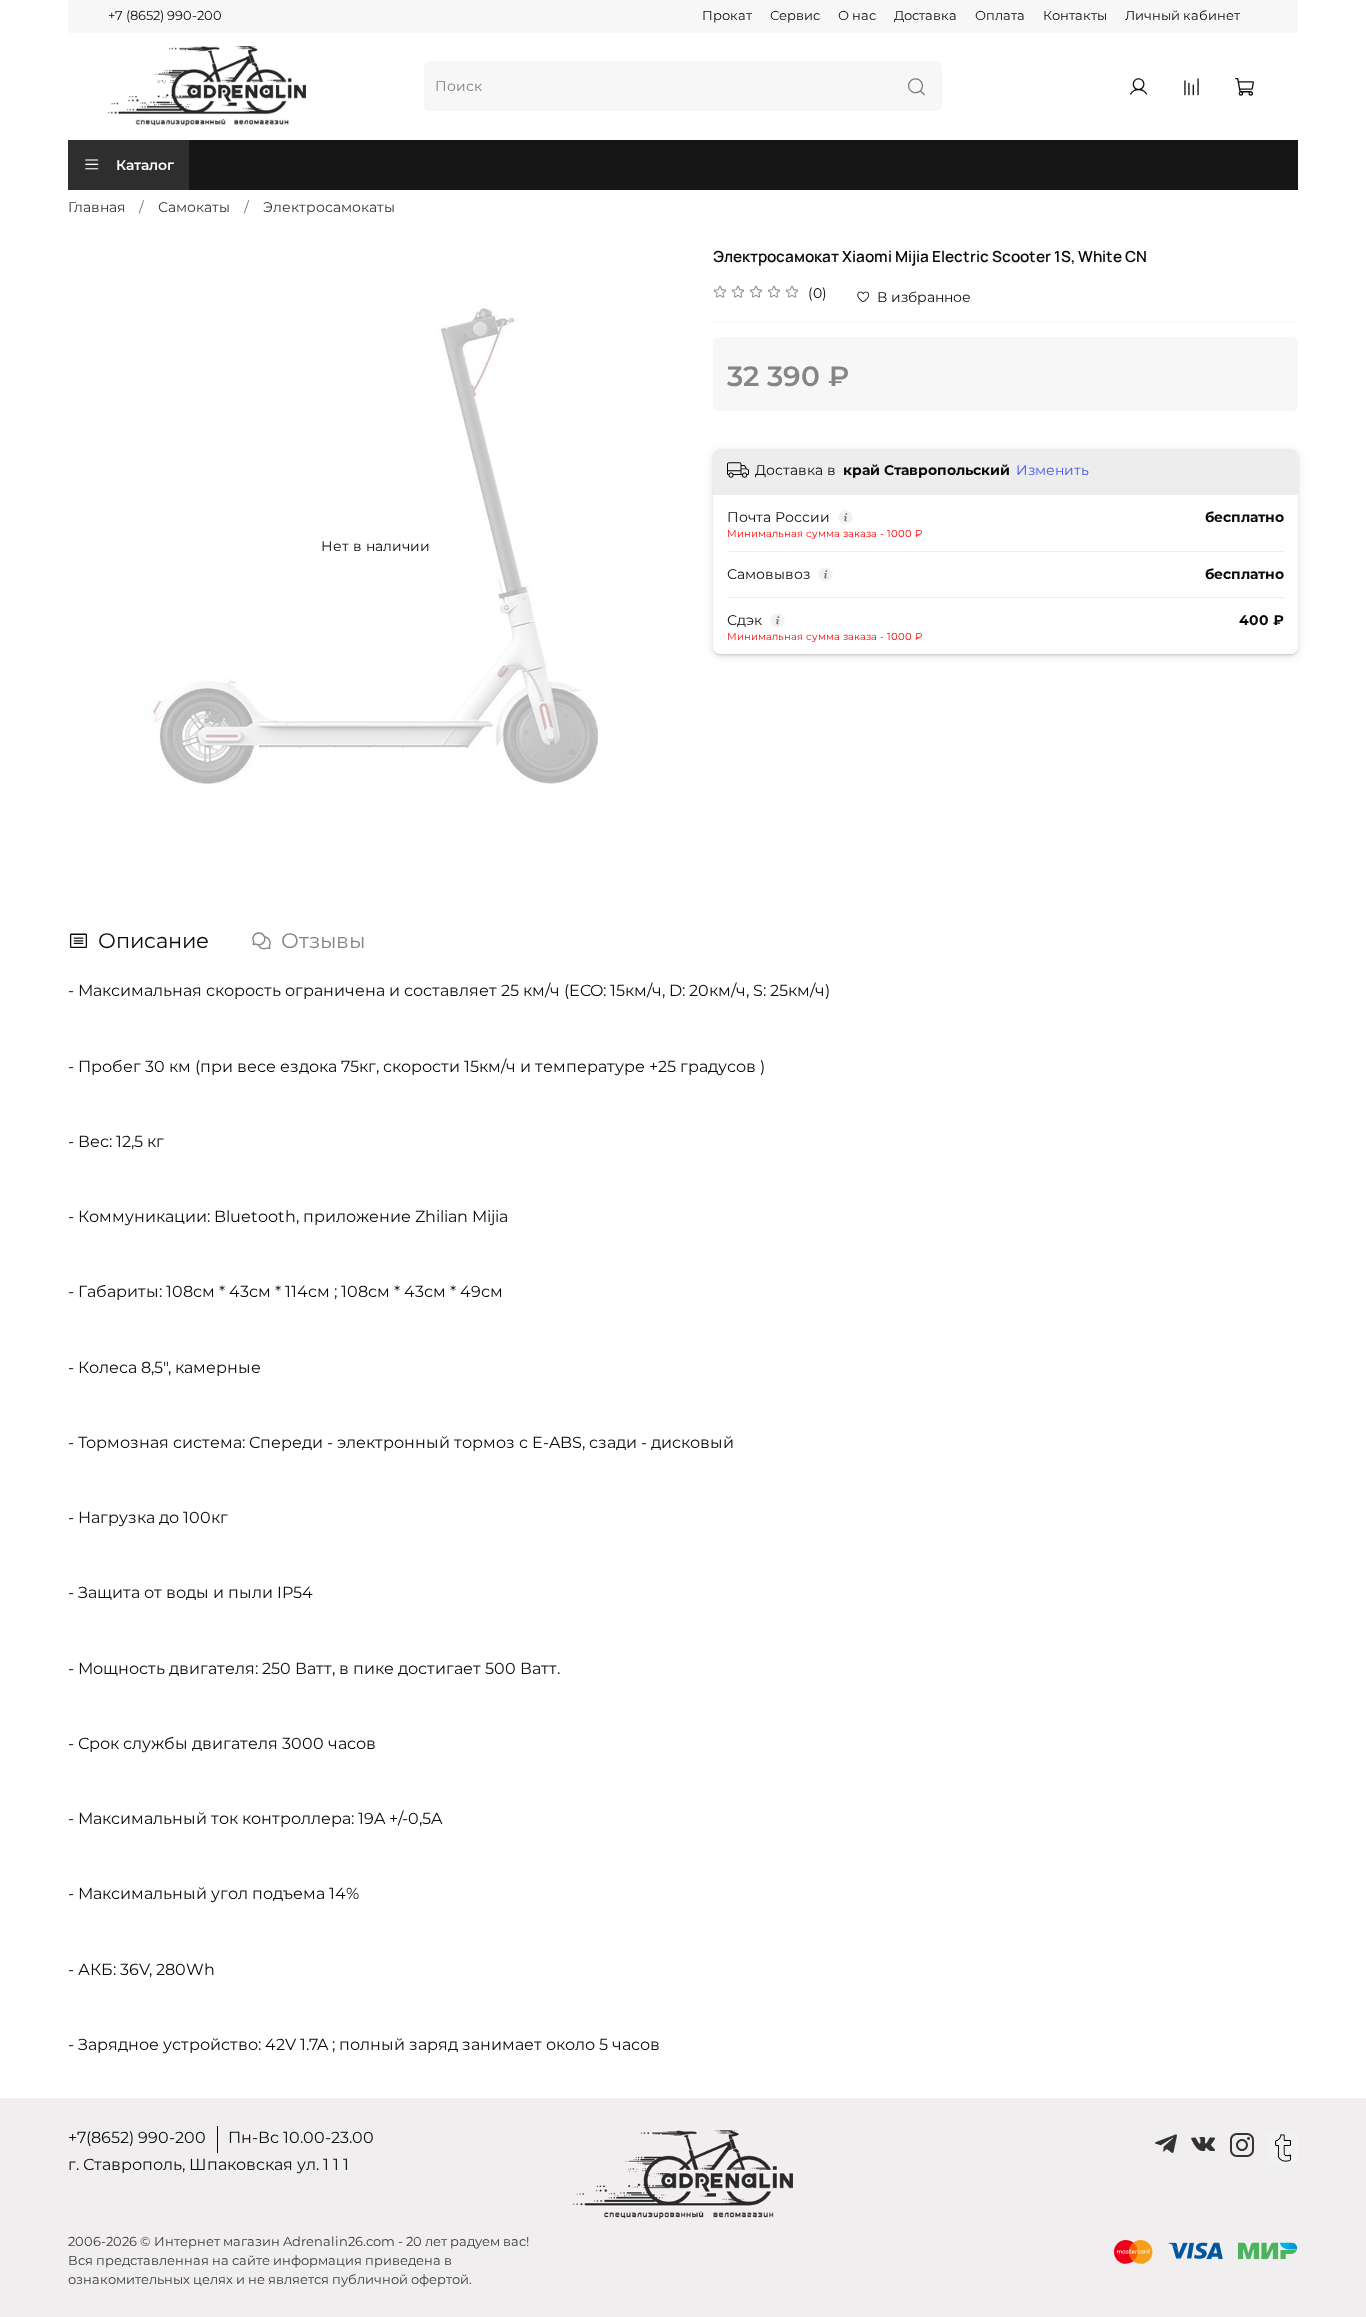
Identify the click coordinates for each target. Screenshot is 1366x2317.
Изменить (1052, 470)
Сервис (795, 15)
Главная (96, 207)
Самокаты (194, 207)
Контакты (1075, 15)
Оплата (1000, 15)
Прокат (727, 15)
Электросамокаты (329, 207)
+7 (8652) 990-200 (165, 15)
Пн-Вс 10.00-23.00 (301, 2137)
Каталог (145, 165)
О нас (857, 15)
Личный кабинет (1182, 15)
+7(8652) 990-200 (137, 2137)
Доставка (925, 15)
